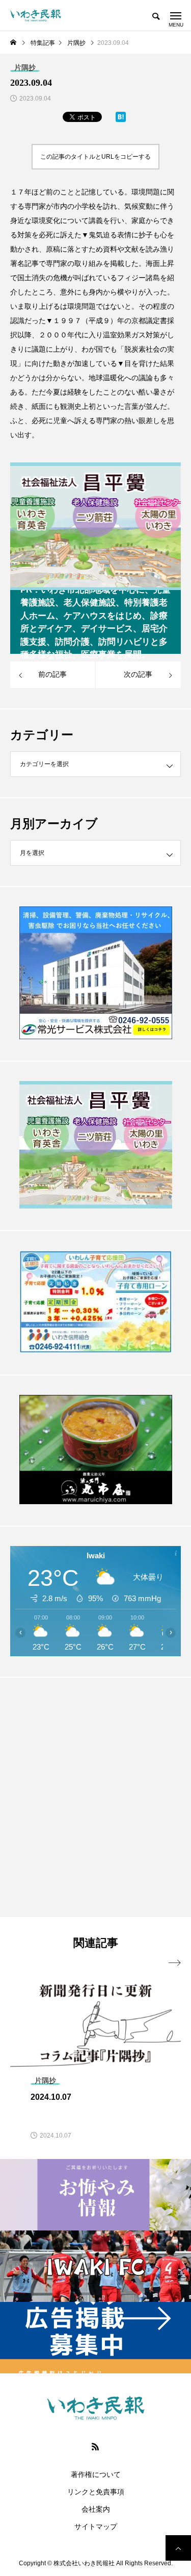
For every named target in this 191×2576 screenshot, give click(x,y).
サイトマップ (96, 2526)
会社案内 (96, 2509)
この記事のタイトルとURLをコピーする (95, 157)
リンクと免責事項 (96, 2492)
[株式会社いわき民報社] (36, 15)
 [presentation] (175, 1963)
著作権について (96, 2474)
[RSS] (96, 2446)
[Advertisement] (95, 1797)
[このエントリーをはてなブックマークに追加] (121, 119)
